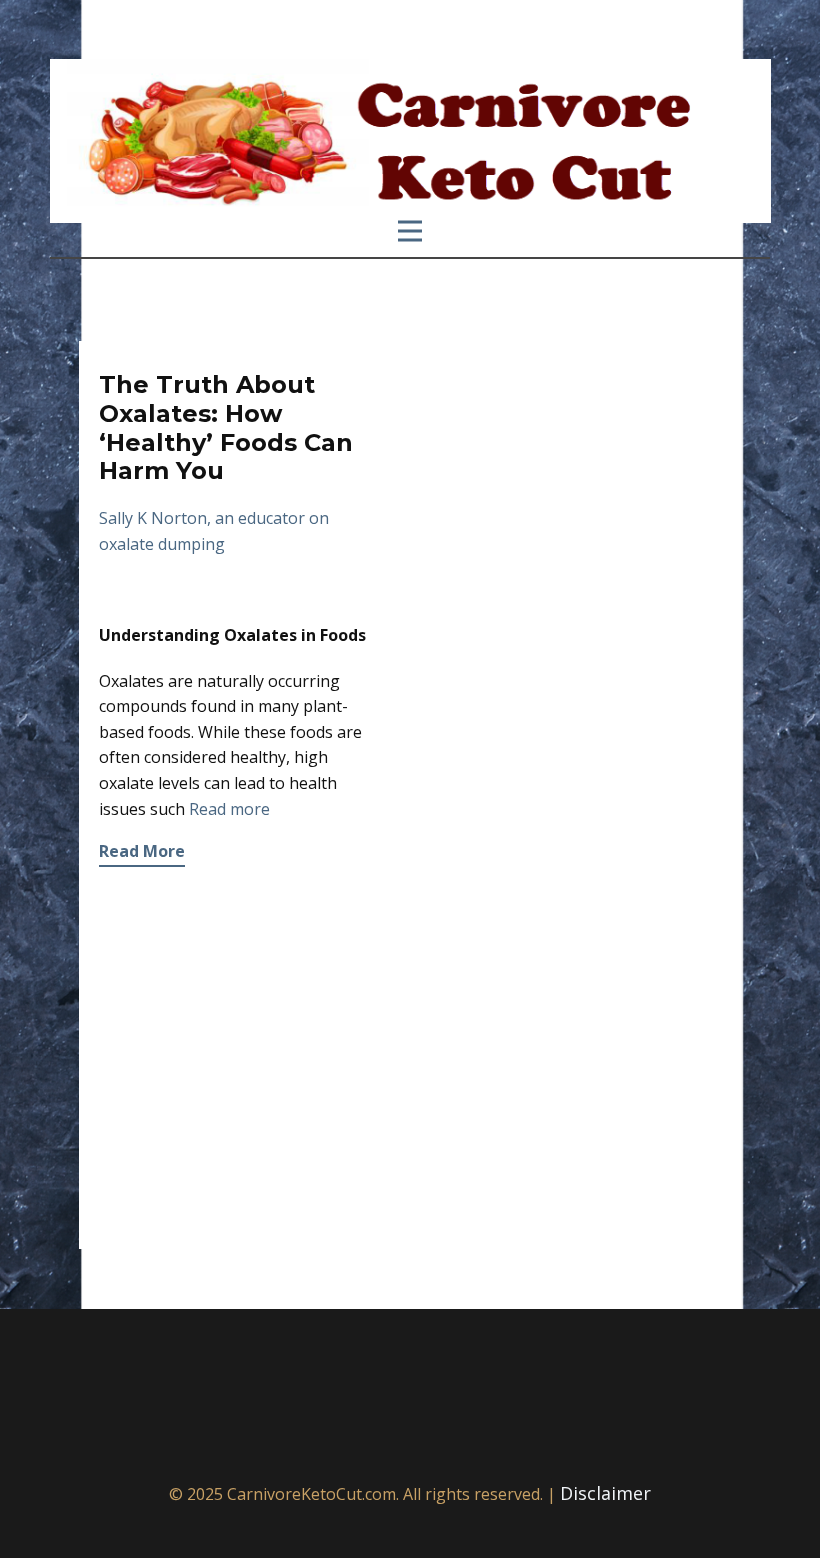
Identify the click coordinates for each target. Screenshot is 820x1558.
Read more (229, 809)
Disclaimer (605, 1493)
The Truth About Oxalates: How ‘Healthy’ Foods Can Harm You (226, 427)
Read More (142, 851)
